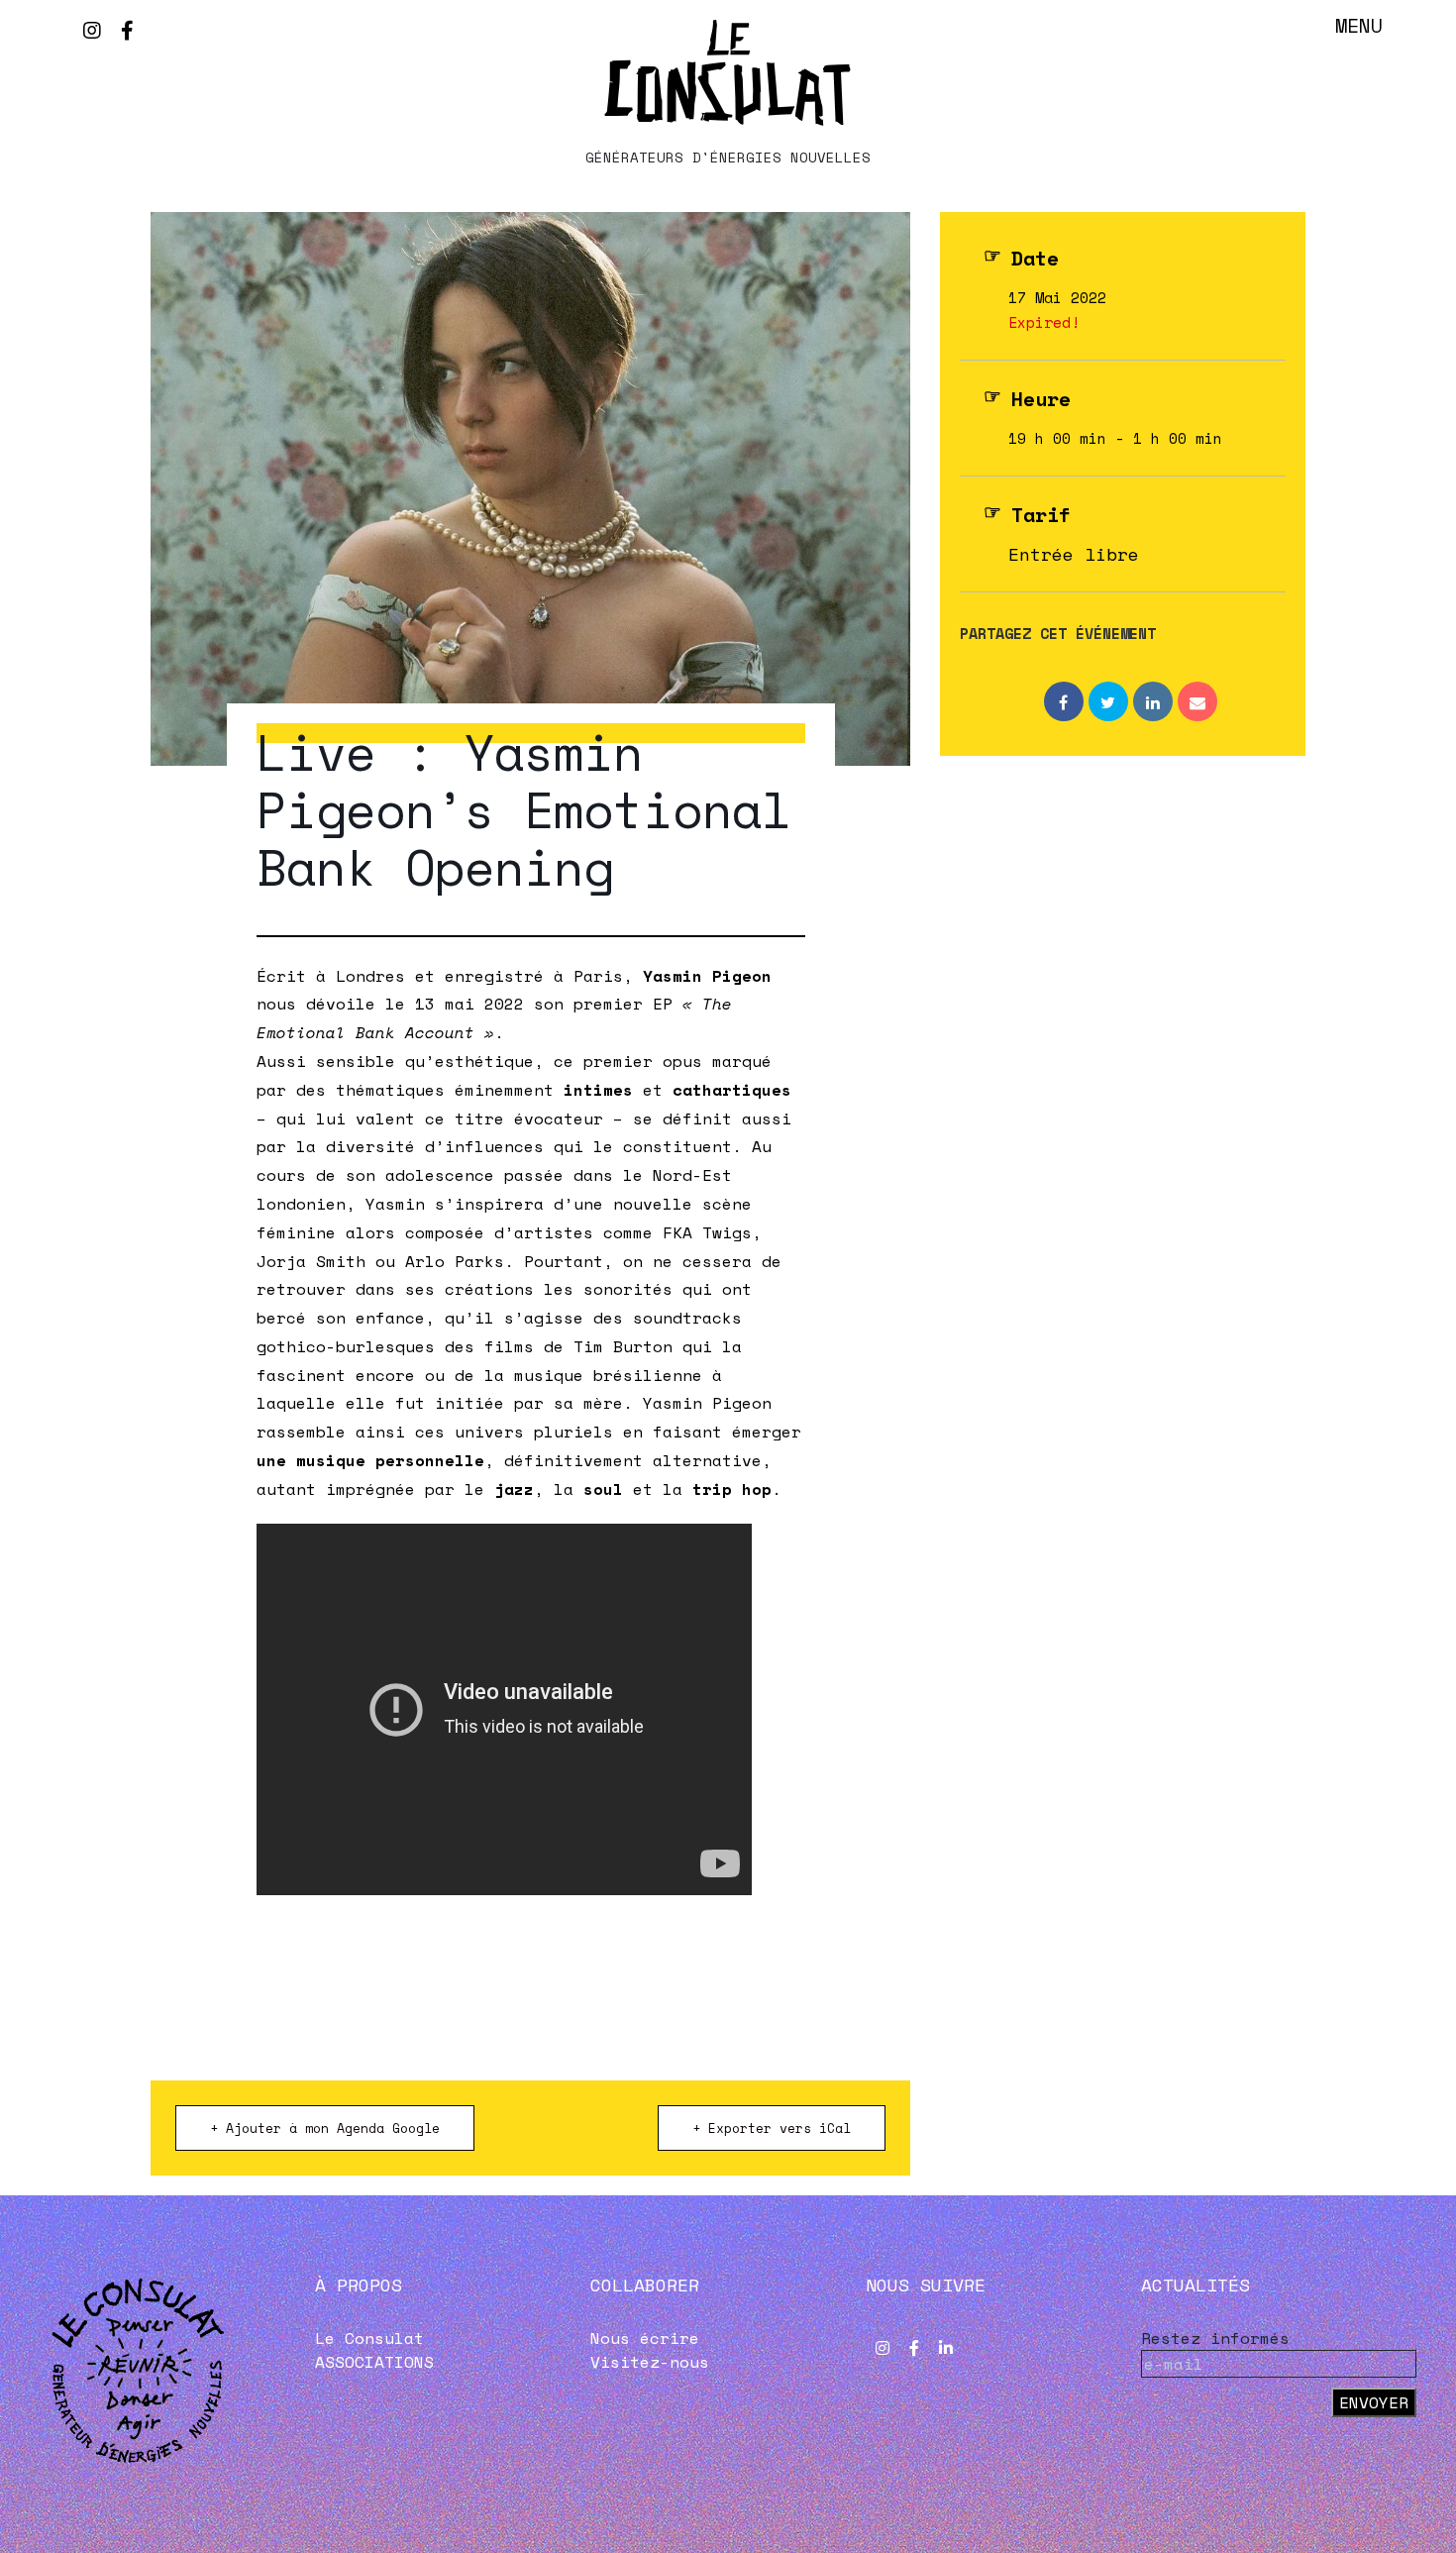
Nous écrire (645, 2338)
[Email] (1197, 701)
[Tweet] (1108, 701)
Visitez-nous (650, 2362)
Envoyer (1374, 2402)
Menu (1359, 25)
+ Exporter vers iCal (772, 2128)
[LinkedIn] (1153, 701)
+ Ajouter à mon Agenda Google (325, 2128)
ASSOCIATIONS (374, 2362)
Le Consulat (369, 2338)
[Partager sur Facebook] (1064, 701)
